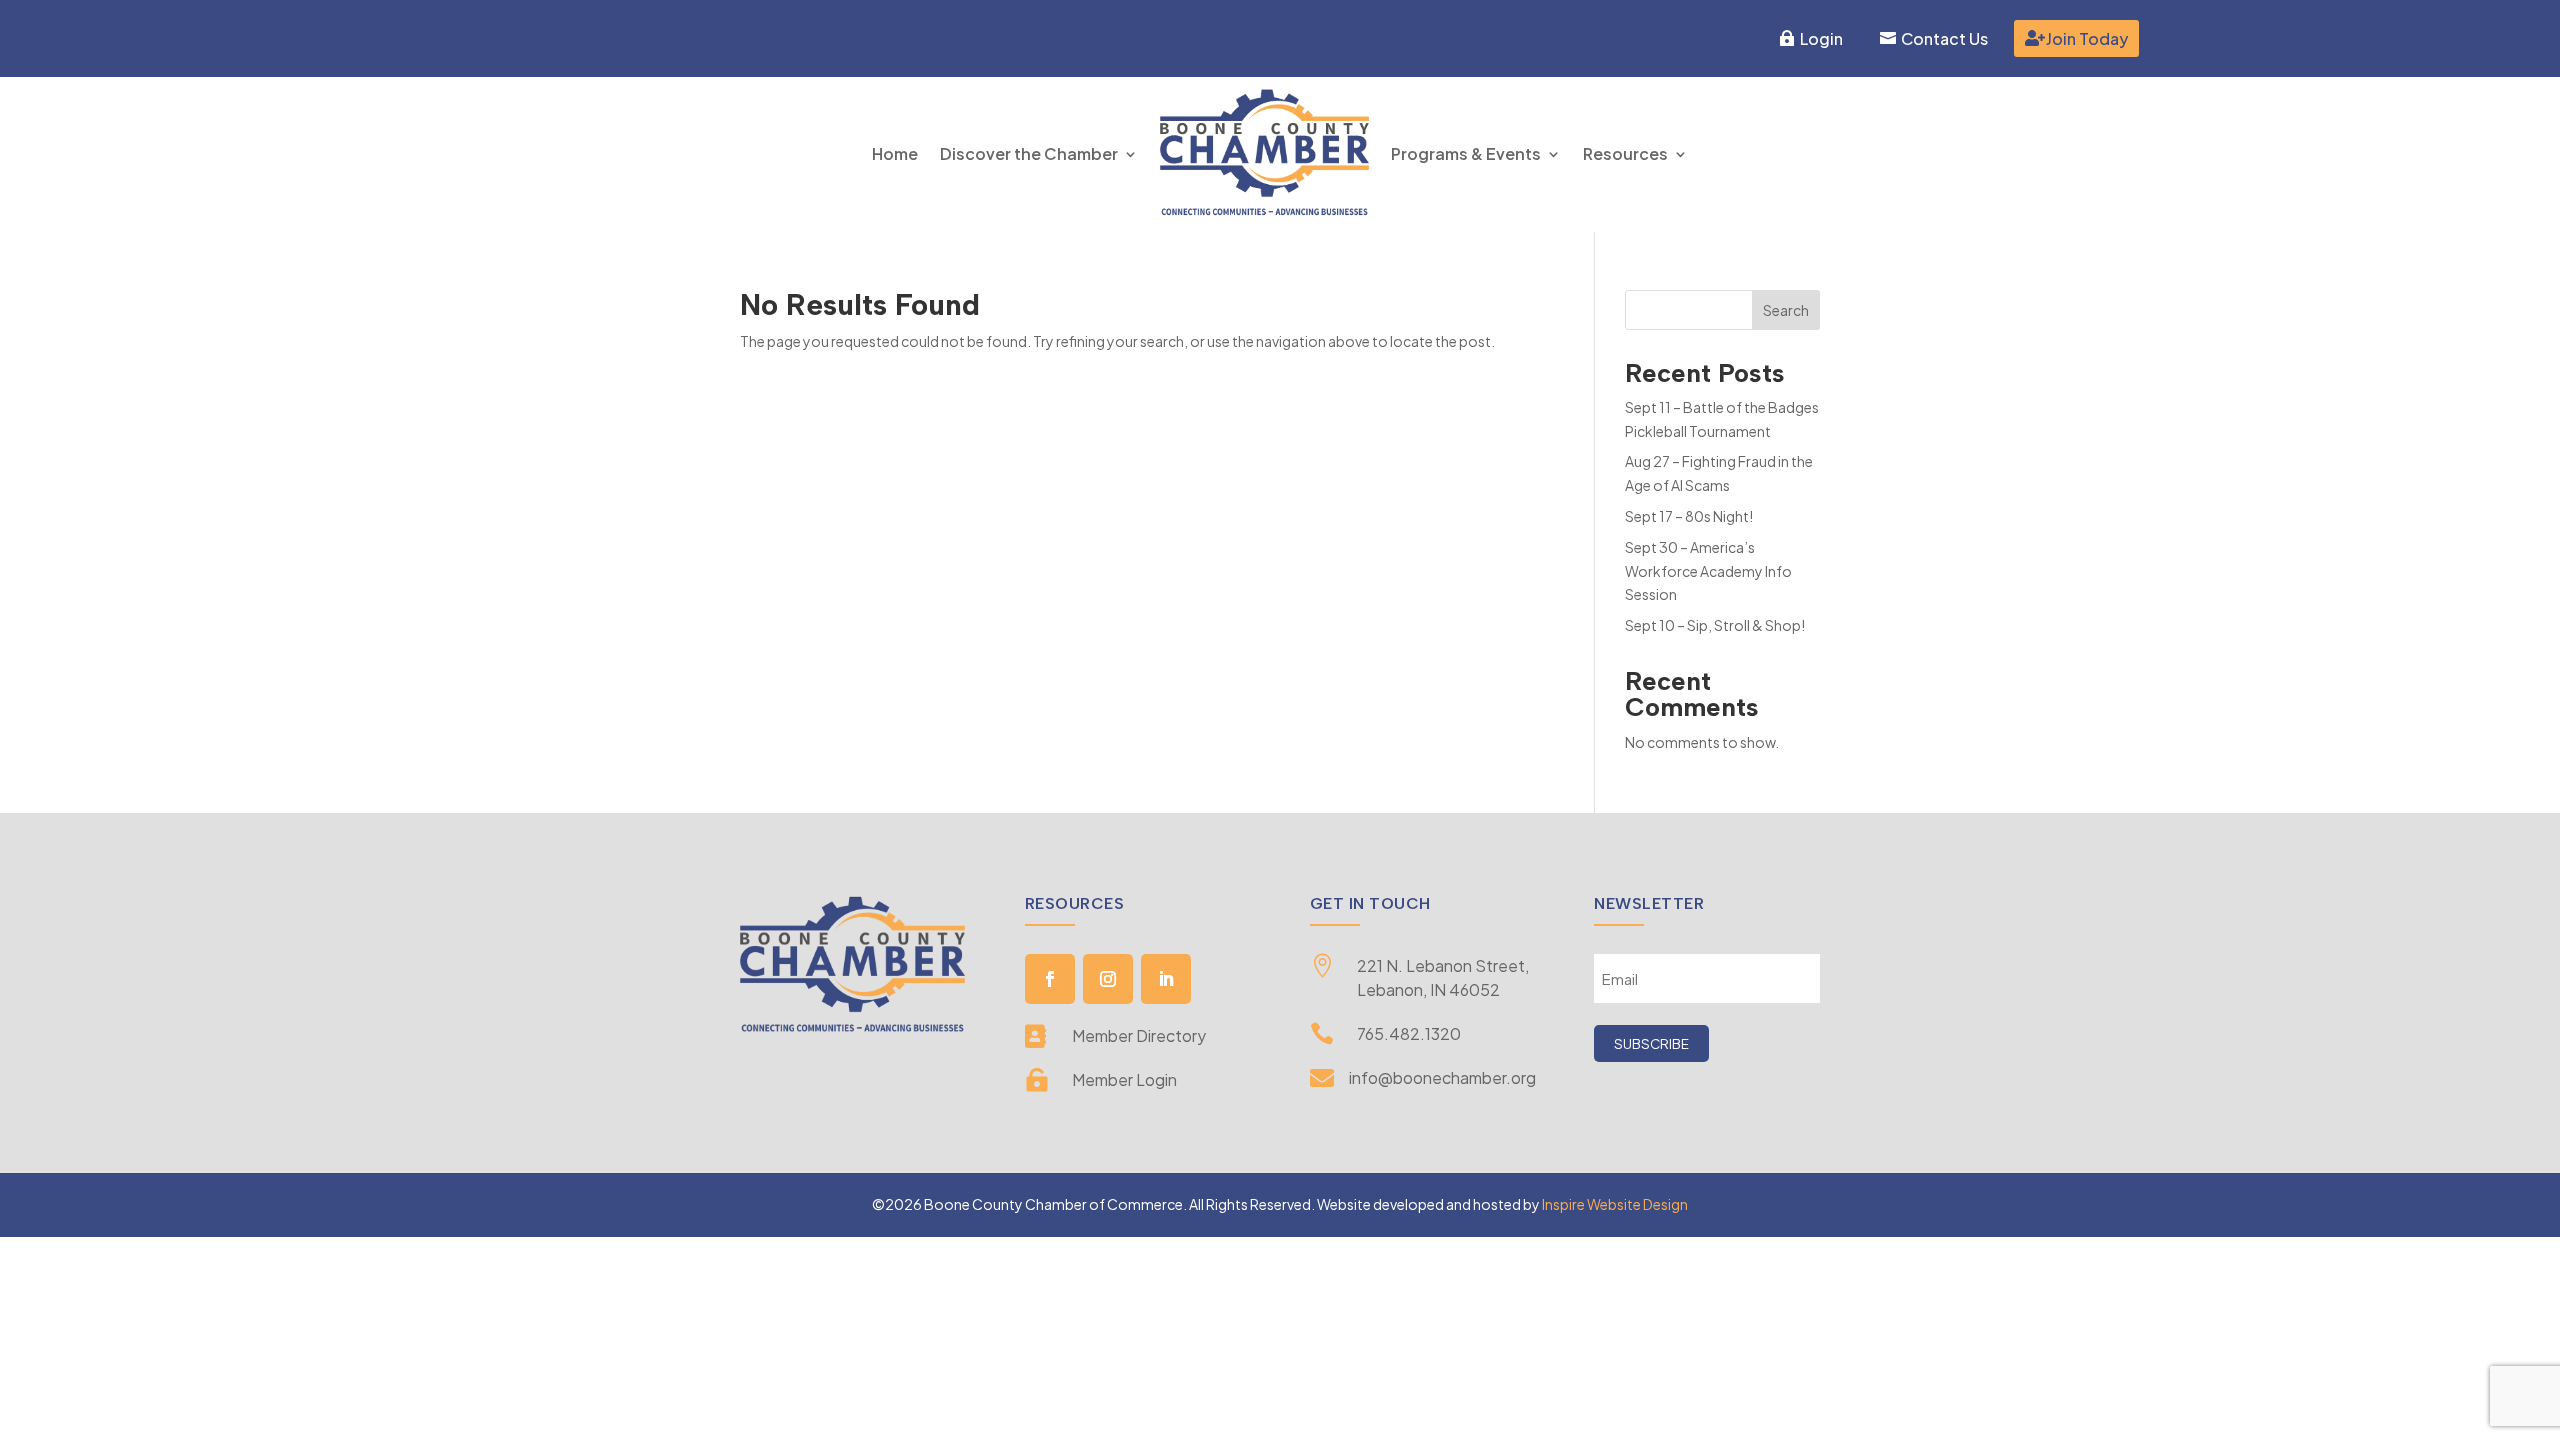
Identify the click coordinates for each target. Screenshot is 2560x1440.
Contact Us (1944, 38)
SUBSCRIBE (1651, 1043)
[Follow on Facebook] (1050, 979)
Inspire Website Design (1615, 1204)
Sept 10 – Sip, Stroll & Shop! (1715, 625)
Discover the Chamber (1029, 153)
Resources (1625, 153)
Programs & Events (1466, 153)
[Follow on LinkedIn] (1166, 979)
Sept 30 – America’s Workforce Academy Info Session (1708, 571)
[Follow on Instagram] (1108, 979)
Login (1821, 38)
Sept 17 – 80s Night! (1689, 516)
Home (895, 153)
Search (1786, 310)
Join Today (2087, 38)
